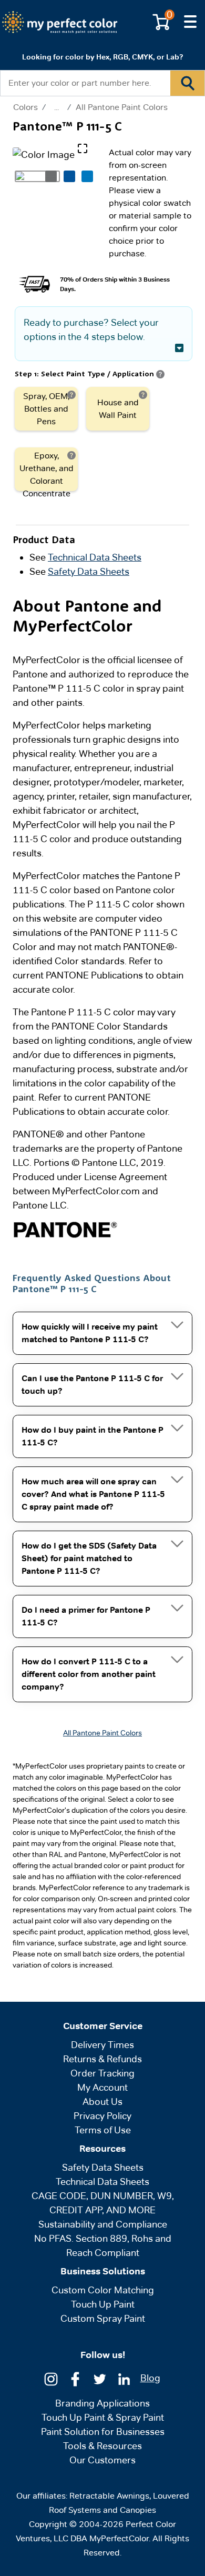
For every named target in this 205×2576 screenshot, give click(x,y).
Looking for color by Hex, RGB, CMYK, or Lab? (102, 57)
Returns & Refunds (102, 2059)
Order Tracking (102, 2073)
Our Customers (102, 2460)
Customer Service (103, 2026)
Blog (150, 2378)
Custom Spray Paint (103, 2318)
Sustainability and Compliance (103, 2224)
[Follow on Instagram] (51, 2378)
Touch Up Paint (103, 2304)
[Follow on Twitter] (100, 2378)
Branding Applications (102, 2403)
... (57, 107)
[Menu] (190, 22)
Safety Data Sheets (89, 571)
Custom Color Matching (103, 2290)
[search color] (187, 83)
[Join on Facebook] (75, 2378)
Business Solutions (103, 2271)
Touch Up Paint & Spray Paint (103, 2417)
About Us (102, 2101)
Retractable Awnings (109, 2496)
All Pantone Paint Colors (122, 107)
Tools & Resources (102, 2446)
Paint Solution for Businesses (103, 2432)
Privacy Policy (102, 2116)
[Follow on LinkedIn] (124, 2378)
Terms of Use (103, 2130)
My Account (102, 2087)
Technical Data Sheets (95, 557)
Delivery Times (102, 2045)
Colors (25, 107)
